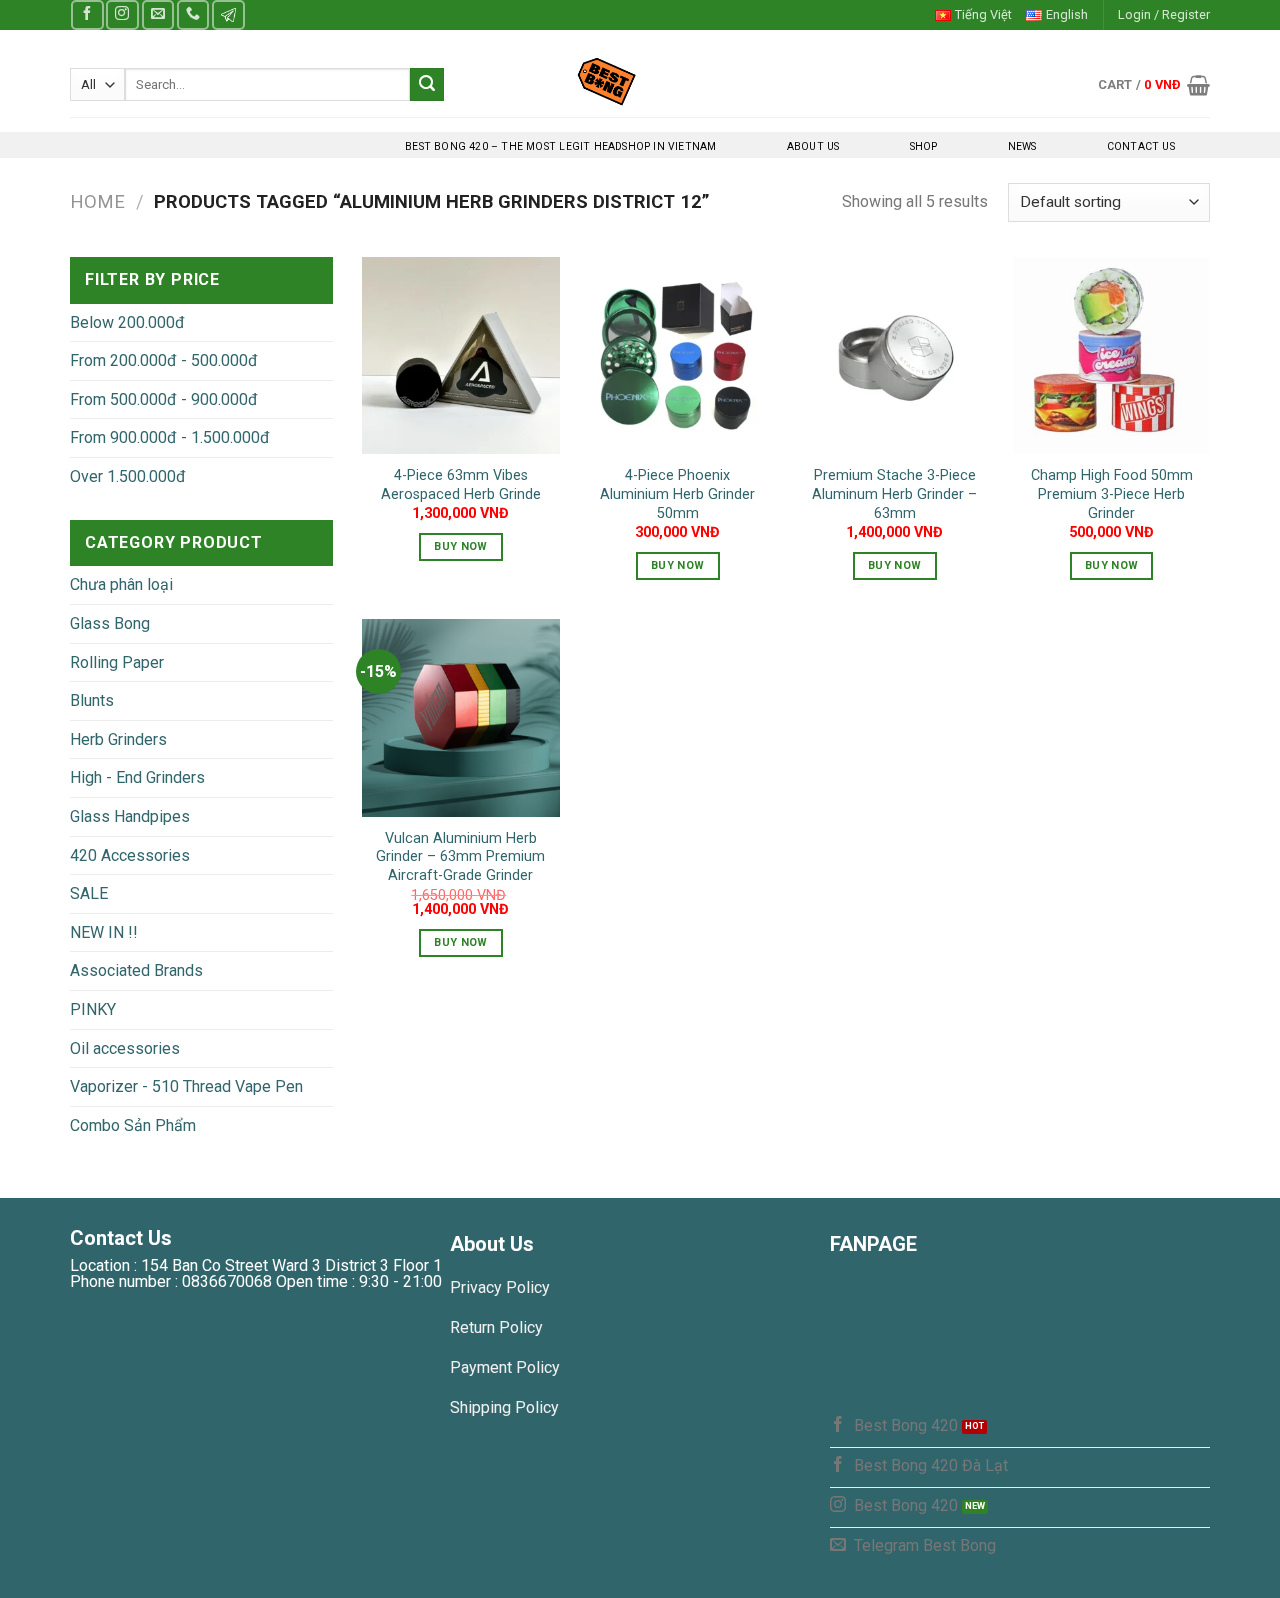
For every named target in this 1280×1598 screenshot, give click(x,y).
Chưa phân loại (121, 584)
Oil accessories (125, 1048)
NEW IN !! (104, 932)
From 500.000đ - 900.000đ (164, 399)
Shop (924, 146)
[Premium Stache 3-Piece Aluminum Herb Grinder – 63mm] (894, 355)
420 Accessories (130, 855)
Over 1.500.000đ (128, 476)
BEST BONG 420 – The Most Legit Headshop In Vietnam (560, 146)
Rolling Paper (117, 662)
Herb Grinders (118, 739)
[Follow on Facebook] (87, 14)
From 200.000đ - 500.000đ (164, 360)
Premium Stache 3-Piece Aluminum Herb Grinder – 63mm (894, 494)
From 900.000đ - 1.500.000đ (170, 437)
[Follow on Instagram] (122, 14)
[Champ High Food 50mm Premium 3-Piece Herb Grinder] (1111, 355)
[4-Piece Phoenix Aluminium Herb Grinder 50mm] (677, 355)
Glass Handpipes (130, 816)
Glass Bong (110, 623)
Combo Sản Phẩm (133, 1125)
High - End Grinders (137, 777)
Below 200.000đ (127, 322)
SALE (89, 893)
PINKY (93, 1009)
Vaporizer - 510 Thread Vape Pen (186, 1086)
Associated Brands (136, 970)
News (1022, 146)
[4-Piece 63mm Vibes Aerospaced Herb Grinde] (460, 355)
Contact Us (1141, 146)
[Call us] (193, 14)
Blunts (92, 700)
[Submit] (427, 85)
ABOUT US (813, 146)
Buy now (460, 546)
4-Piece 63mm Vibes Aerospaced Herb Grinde (461, 485)
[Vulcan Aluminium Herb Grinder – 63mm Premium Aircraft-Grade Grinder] (460, 717)
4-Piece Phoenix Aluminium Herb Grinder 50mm (677, 494)
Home (97, 201)
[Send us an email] (158, 14)
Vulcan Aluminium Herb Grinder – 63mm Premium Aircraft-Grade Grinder (460, 857)
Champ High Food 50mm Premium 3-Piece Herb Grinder (1112, 494)
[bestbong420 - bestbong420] (640, 81)
